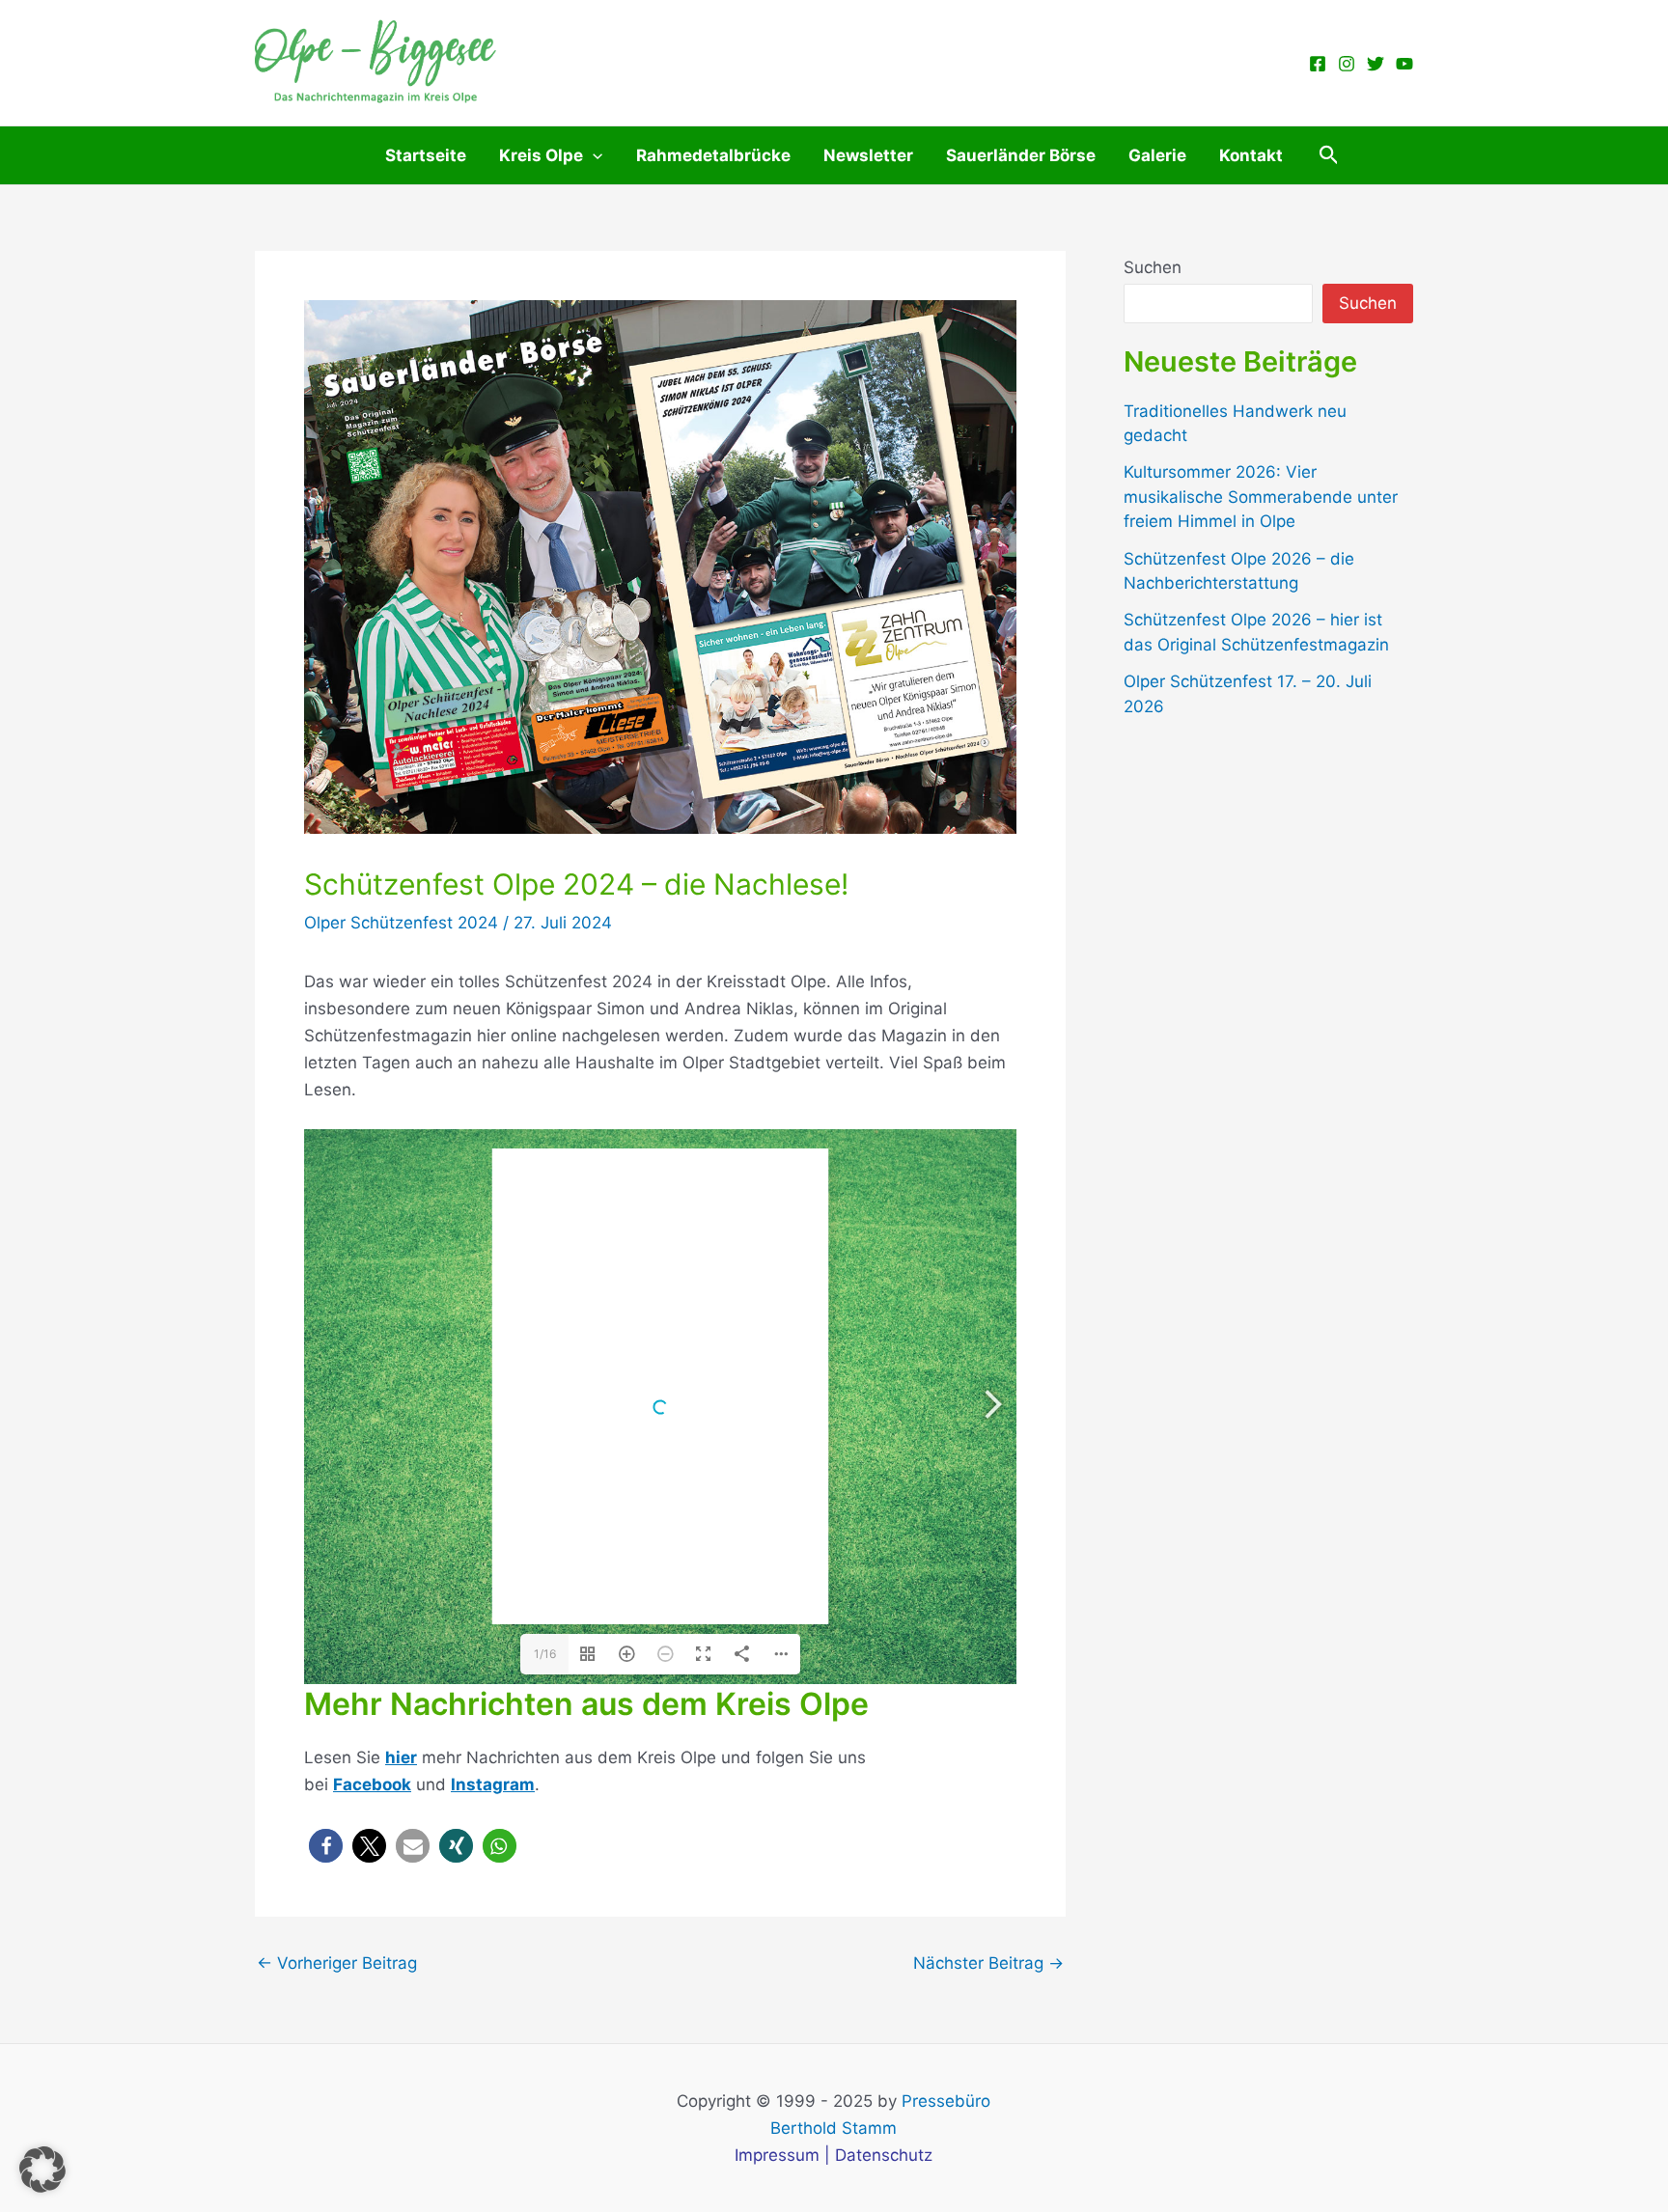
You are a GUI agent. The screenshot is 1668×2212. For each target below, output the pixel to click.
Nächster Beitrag (988, 1963)
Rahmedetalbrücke (713, 155)
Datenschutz (884, 2155)
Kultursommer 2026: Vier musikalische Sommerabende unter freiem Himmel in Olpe (1261, 497)
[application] (593, 155)
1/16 (545, 1654)
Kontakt (1251, 155)
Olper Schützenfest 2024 (401, 923)
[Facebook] (1318, 64)
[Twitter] (1376, 64)
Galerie (1157, 155)
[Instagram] (1347, 64)
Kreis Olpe (541, 155)
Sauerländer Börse (1021, 155)
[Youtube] (1404, 64)
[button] (1329, 155)
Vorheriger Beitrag (337, 1963)
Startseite (426, 155)
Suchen (1153, 267)
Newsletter (868, 155)
